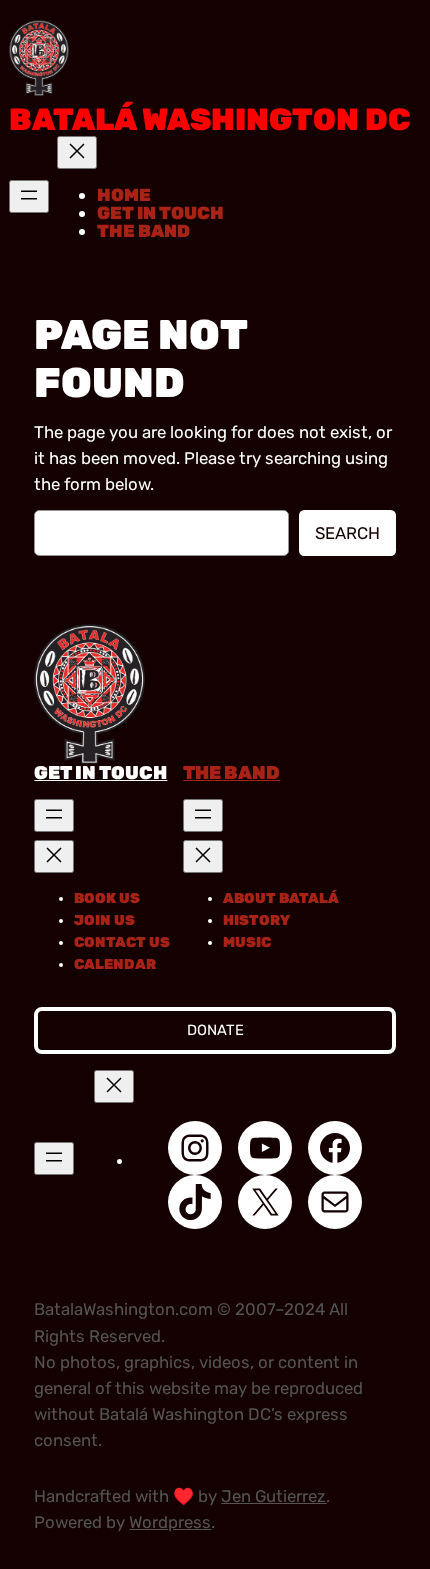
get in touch (100, 773)
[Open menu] (29, 196)
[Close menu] (77, 152)
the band (231, 773)
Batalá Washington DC (210, 119)
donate (215, 1030)
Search (347, 533)
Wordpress (170, 1522)
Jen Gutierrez (273, 1496)
